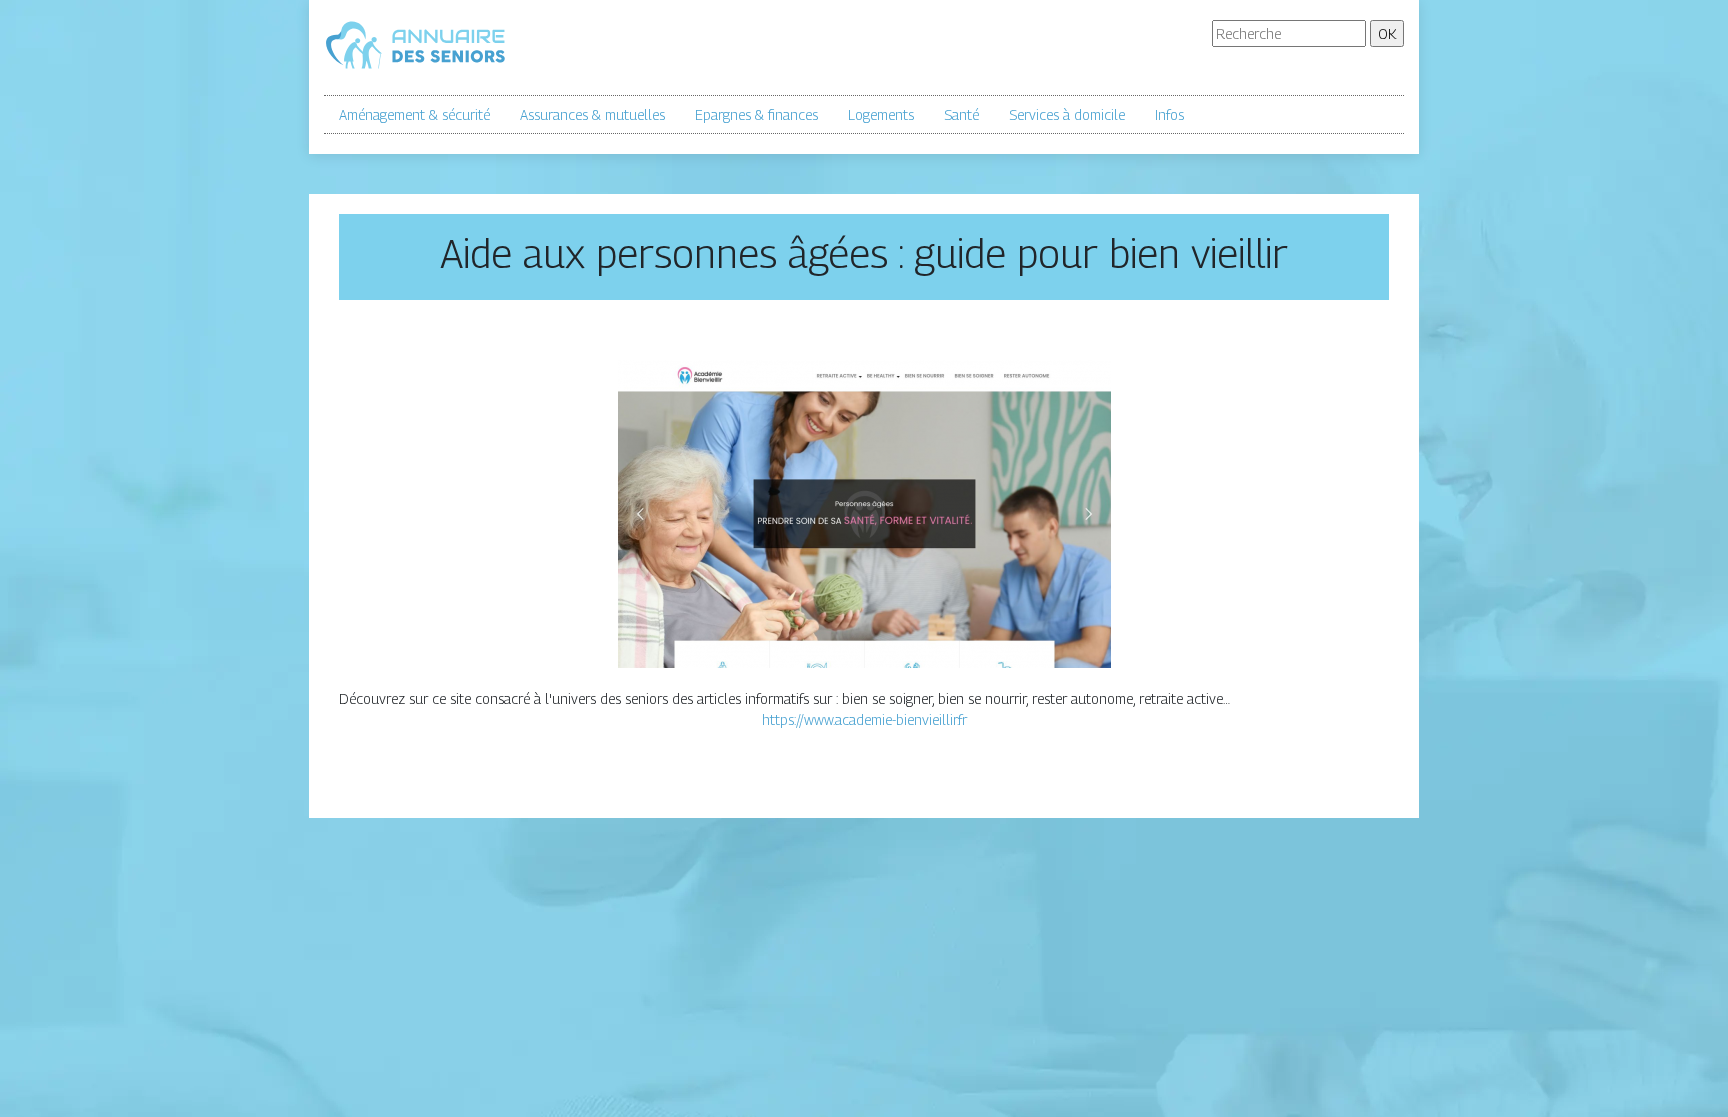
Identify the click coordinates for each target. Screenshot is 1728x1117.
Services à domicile (1067, 114)
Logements (881, 114)
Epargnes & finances (756, 114)
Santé (961, 114)
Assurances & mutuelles (592, 114)
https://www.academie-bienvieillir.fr (864, 719)
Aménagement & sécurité (414, 114)
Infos (1169, 114)
